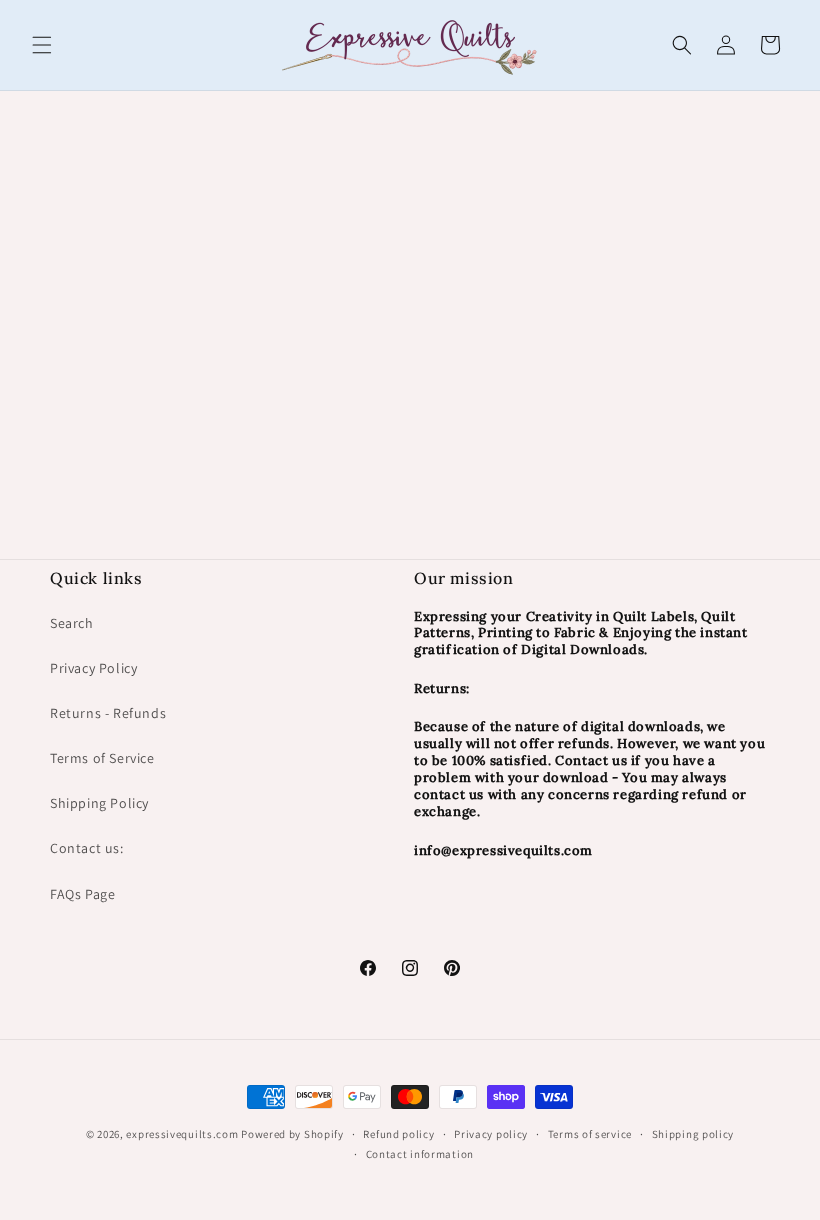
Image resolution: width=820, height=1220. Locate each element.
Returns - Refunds (108, 713)
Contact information (420, 1154)
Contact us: (87, 848)
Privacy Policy (93, 668)
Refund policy (398, 1134)
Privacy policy (491, 1134)
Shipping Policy (99, 803)
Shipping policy (693, 1134)
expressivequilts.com (182, 1134)
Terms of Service (102, 758)
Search (72, 623)
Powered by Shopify (292, 1134)
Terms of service (590, 1134)
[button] (42, 45)
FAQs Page (82, 894)
